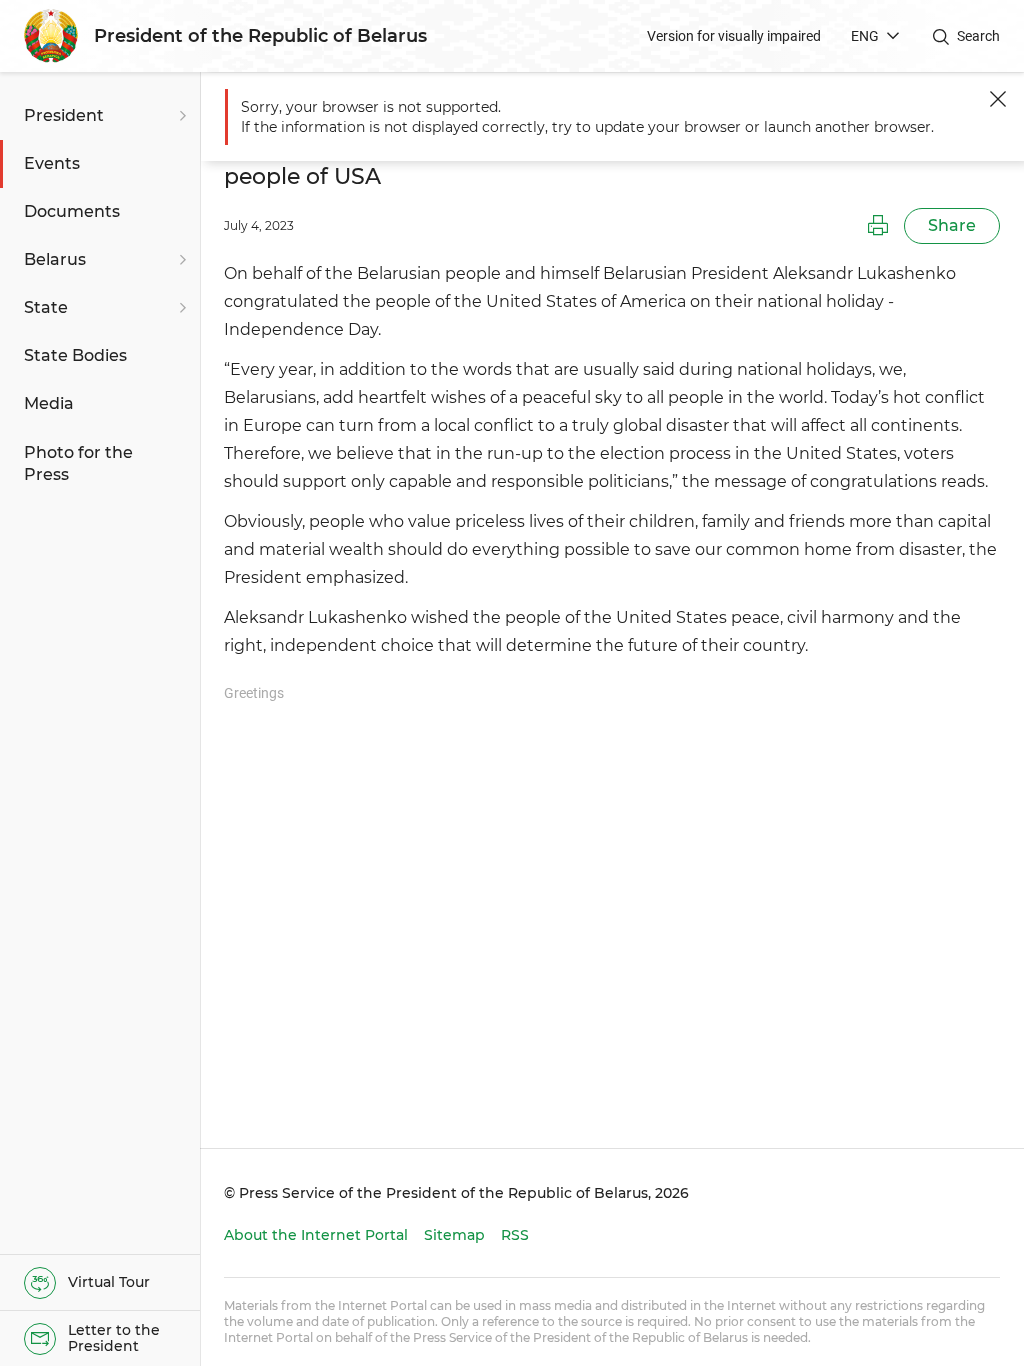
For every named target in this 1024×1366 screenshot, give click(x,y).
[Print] (878, 226)
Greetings (254, 693)
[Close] (998, 99)
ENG (865, 36)
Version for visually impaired (734, 36)
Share (952, 225)
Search (978, 36)
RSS (515, 1235)
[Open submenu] (180, 116)
